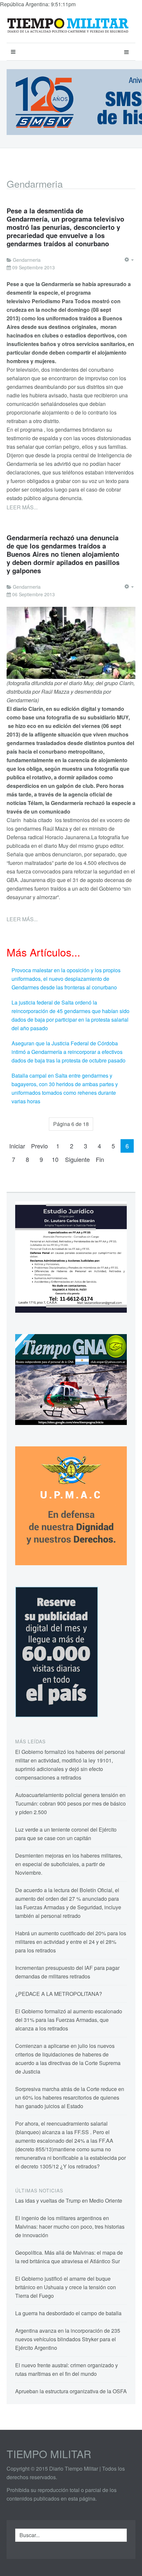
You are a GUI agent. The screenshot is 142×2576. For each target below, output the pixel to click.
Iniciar (17, 1146)
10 (55, 1159)
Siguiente (77, 1159)
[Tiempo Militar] (68, 26)
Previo (39, 1146)
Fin (100, 1159)
